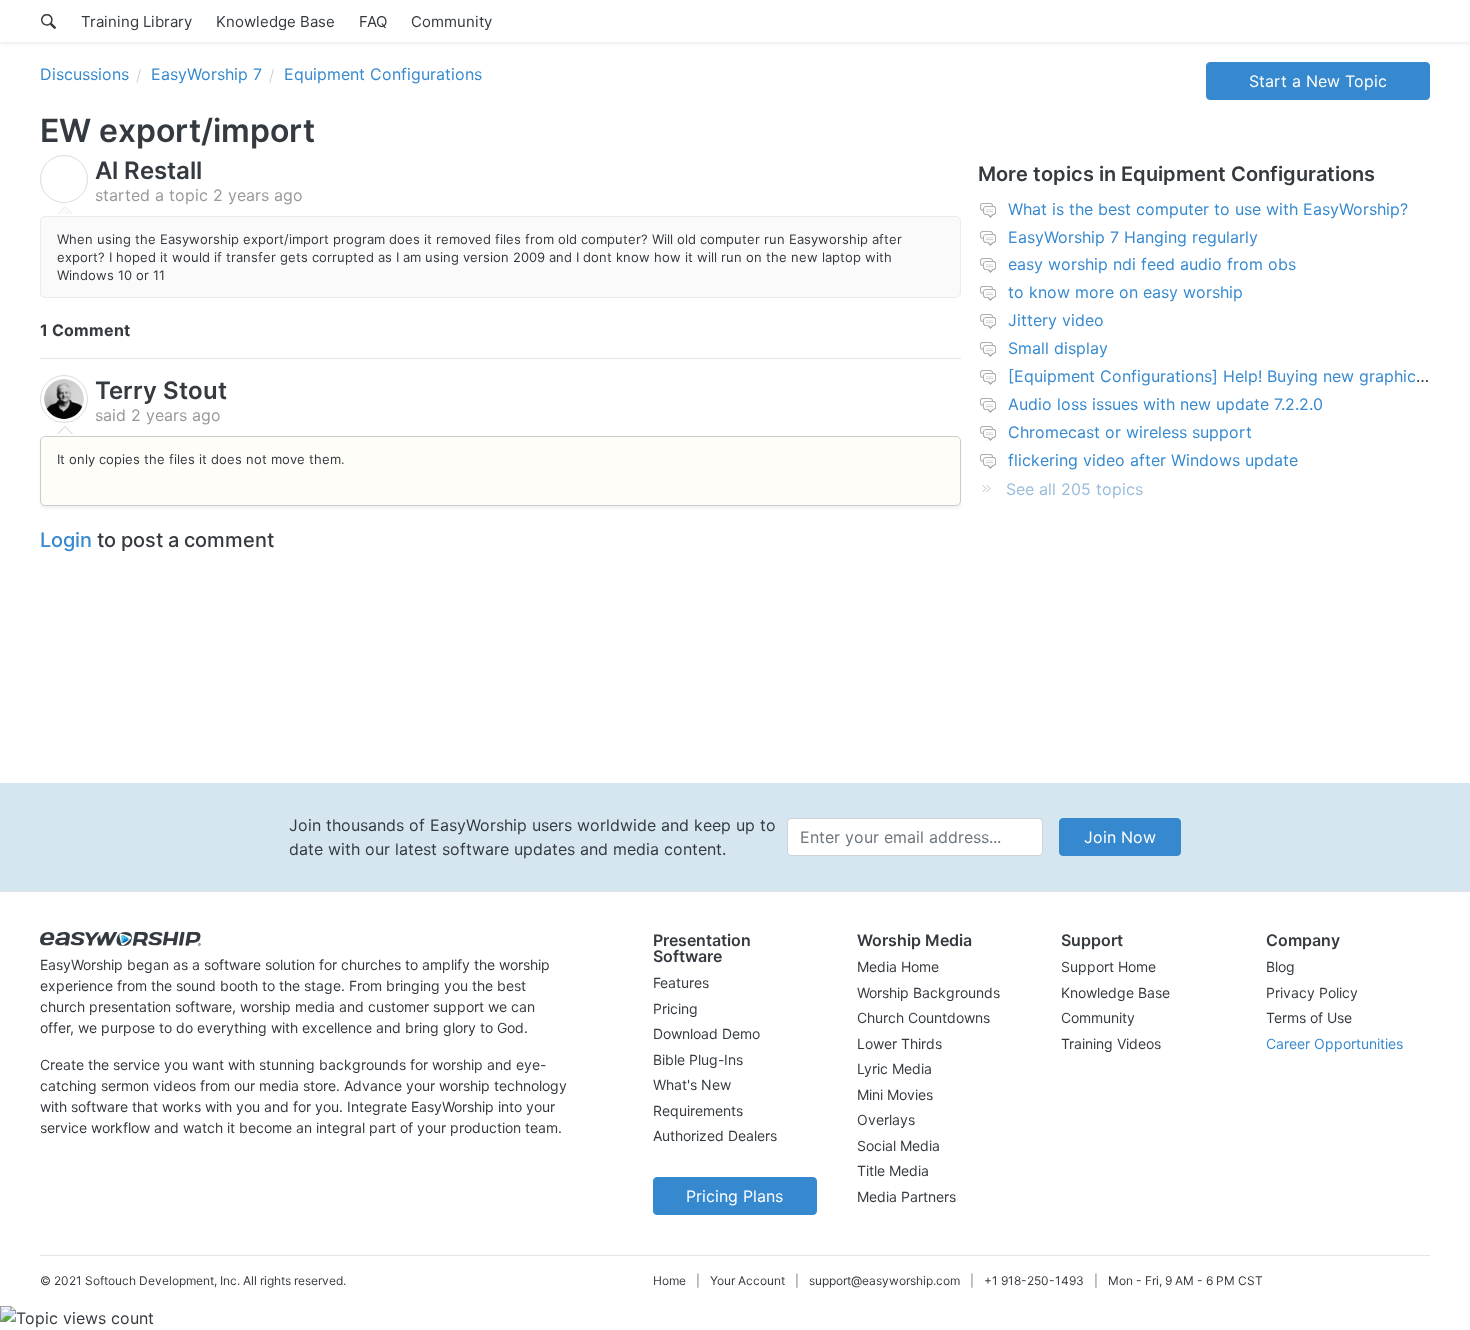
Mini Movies (895, 1094)
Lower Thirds (899, 1043)
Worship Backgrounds (928, 992)
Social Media (898, 1145)
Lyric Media (894, 1068)
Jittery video (1056, 320)
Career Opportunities (1334, 1043)
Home (669, 1280)
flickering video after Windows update (1153, 460)
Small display (1058, 348)
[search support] (48, 21)
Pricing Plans (734, 1196)
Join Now (1120, 837)
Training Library (136, 21)
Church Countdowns (923, 1017)
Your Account (747, 1280)
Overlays (886, 1119)
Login (66, 540)
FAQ (373, 21)
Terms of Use (1309, 1017)
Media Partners (906, 1196)
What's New (692, 1084)
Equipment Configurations (383, 74)
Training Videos (1111, 1043)
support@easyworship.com (884, 1280)
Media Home (898, 966)
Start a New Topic (1318, 81)
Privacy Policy (1312, 992)
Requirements (698, 1110)
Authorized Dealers (715, 1135)
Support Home (1108, 966)
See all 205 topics (1074, 489)
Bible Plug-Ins (698, 1059)
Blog (1280, 966)
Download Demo (706, 1033)
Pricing (675, 1008)
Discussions (84, 74)
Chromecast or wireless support (1130, 432)
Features (681, 982)
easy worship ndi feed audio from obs (1152, 264)
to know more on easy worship (1125, 292)
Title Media (893, 1170)
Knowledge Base (275, 21)
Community (451, 21)
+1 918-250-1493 (1034, 1280)
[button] (735, 948)
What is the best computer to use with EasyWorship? (1208, 209)
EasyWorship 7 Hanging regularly (1133, 237)
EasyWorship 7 (206, 74)
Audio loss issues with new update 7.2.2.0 (1165, 404)
